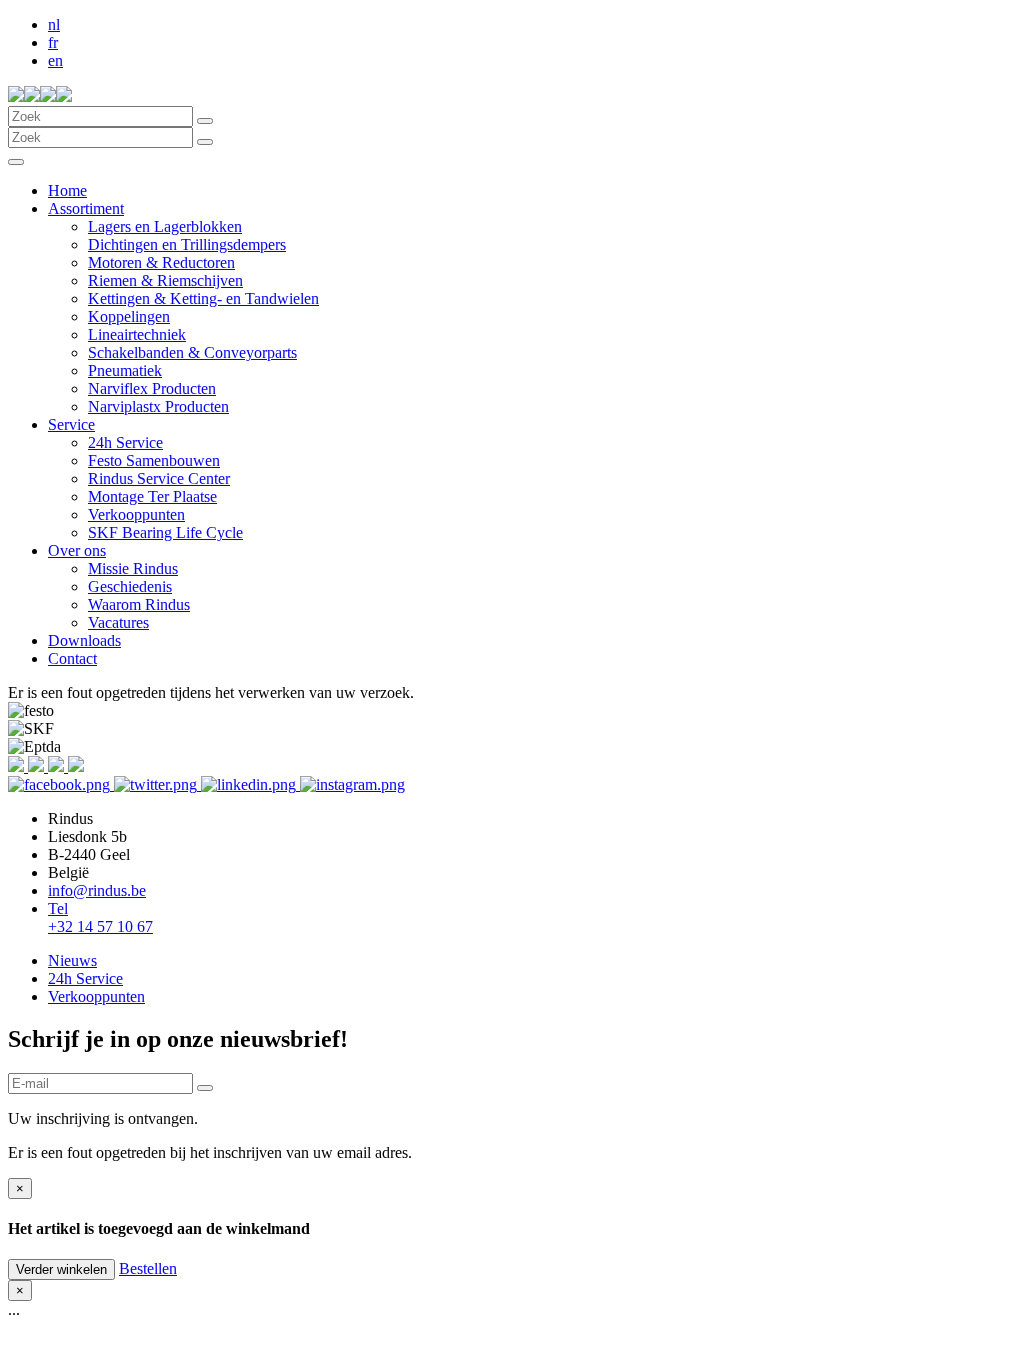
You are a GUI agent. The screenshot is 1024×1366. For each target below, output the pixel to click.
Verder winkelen (61, 1269)
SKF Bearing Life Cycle (165, 532)
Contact (72, 658)
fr (53, 42)
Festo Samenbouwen (154, 460)
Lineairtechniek (137, 334)
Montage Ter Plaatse (152, 496)
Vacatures (118, 622)
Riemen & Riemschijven (165, 280)
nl (54, 24)
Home (67, 190)
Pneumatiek (125, 370)
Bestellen (148, 1268)
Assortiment (86, 208)
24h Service (125, 442)
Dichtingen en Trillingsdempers (187, 244)
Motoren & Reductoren (161, 262)
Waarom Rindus (139, 604)
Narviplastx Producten (158, 406)
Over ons (77, 550)
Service (71, 424)
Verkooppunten (136, 514)
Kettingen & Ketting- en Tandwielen (203, 298)
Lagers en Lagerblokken (165, 226)
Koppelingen (129, 316)
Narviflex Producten (152, 388)
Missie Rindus (133, 568)
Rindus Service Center (159, 478)
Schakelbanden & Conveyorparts (192, 352)
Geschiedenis (130, 586)
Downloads (84, 640)
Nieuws (72, 960)
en (55, 60)
